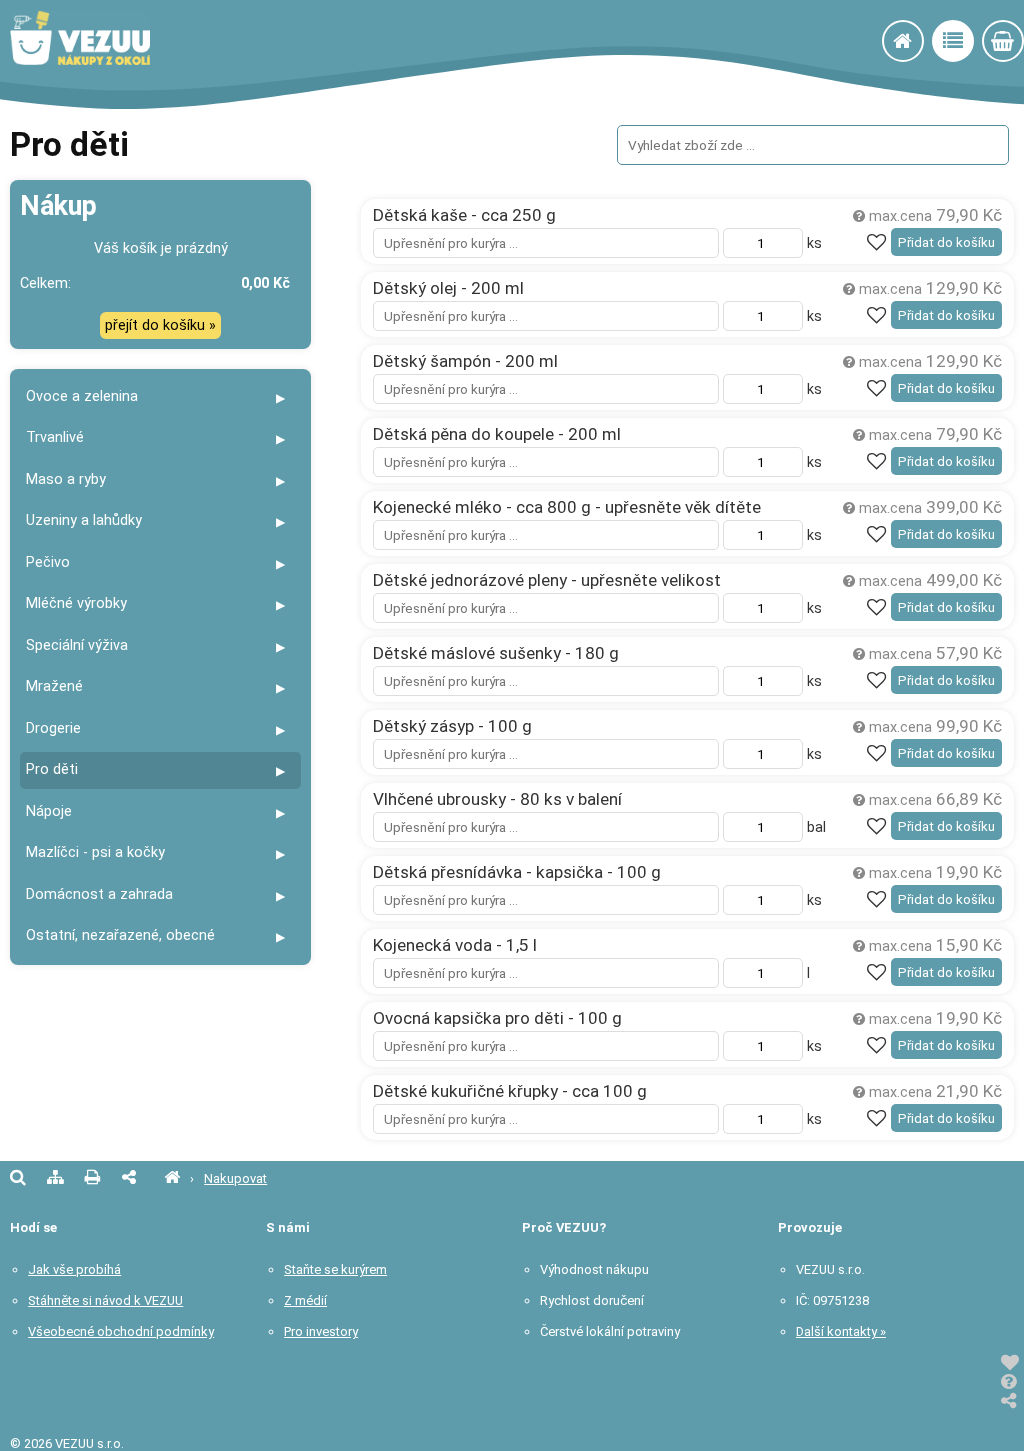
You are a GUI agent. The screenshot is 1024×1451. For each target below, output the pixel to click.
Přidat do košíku (946, 242)
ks (812, 243)
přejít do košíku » (160, 325)
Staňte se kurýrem (335, 1269)
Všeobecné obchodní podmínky (121, 1331)
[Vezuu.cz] (172, 1178)
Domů (923, 43)
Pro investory (321, 1331)
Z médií (305, 1300)
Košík (1023, 43)
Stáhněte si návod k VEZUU (105, 1300)
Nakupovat (973, 43)
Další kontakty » (841, 1331)
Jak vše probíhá (74, 1269)
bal (814, 827)
